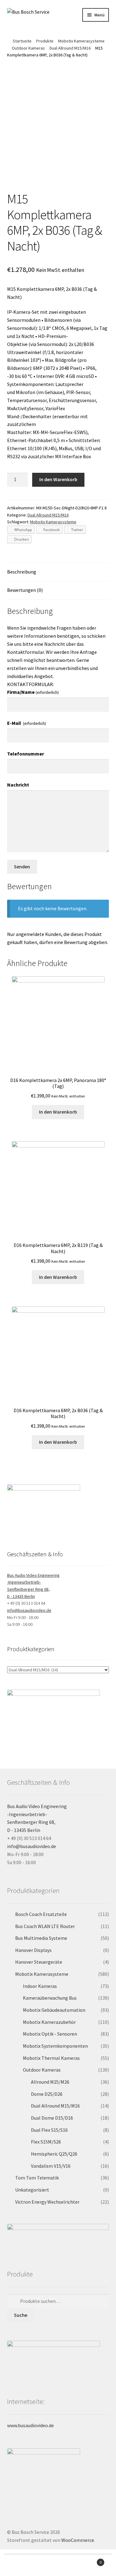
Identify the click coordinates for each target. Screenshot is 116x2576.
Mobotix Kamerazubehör (49, 2022)
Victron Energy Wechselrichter (47, 2202)
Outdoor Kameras (28, 48)
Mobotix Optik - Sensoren (50, 2034)
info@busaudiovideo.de (29, 1610)
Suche (21, 2315)
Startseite (22, 41)
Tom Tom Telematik (37, 2178)
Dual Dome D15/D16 (52, 2118)
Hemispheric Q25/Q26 (54, 2154)
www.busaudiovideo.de (30, 2425)
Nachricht (18, 785)
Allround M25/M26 (50, 2082)
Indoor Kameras (40, 1986)
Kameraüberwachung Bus (50, 1998)
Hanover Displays (33, 1950)
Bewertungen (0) (25, 590)
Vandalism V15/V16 (51, 2166)
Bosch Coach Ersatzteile (41, 1914)
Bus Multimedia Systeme (41, 1938)
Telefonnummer (26, 754)
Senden (22, 867)
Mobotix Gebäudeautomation (54, 2010)
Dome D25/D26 (47, 2094)
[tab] (58, 572)
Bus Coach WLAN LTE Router (45, 1926)
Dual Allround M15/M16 (70, 48)
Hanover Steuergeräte (39, 1962)
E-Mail (27, 723)
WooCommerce (78, 2540)
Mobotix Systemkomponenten (55, 2046)
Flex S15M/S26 (46, 2142)
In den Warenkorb (58, 479)
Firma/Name (33, 692)
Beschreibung (22, 572)
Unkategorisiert (32, 2190)
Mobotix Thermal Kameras (51, 2058)
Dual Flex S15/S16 (49, 2130)
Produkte (45, 41)
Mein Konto (19, 2565)
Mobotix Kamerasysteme (81, 41)
